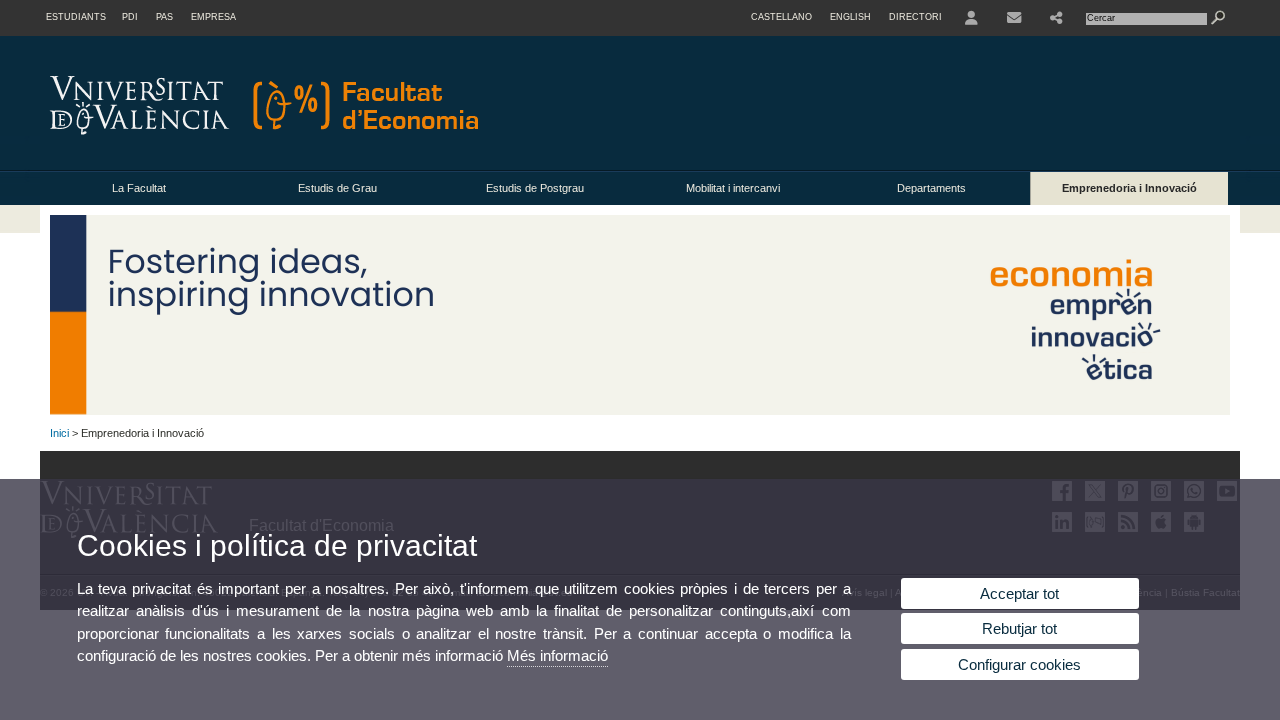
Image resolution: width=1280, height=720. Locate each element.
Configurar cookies (1019, 664)
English (850, 17)
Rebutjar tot (1019, 628)
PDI (130, 17)
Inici (59, 433)
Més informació (557, 655)
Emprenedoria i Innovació (1129, 188)
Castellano (781, 17)
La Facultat (139, 188)
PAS (164, 17)
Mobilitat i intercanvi (733, 188)
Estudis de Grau (337, 188)
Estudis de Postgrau (535, 188)
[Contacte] (1014, 18)
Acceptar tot (1019, 593)
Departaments (931, 188)
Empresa (213, 17)
